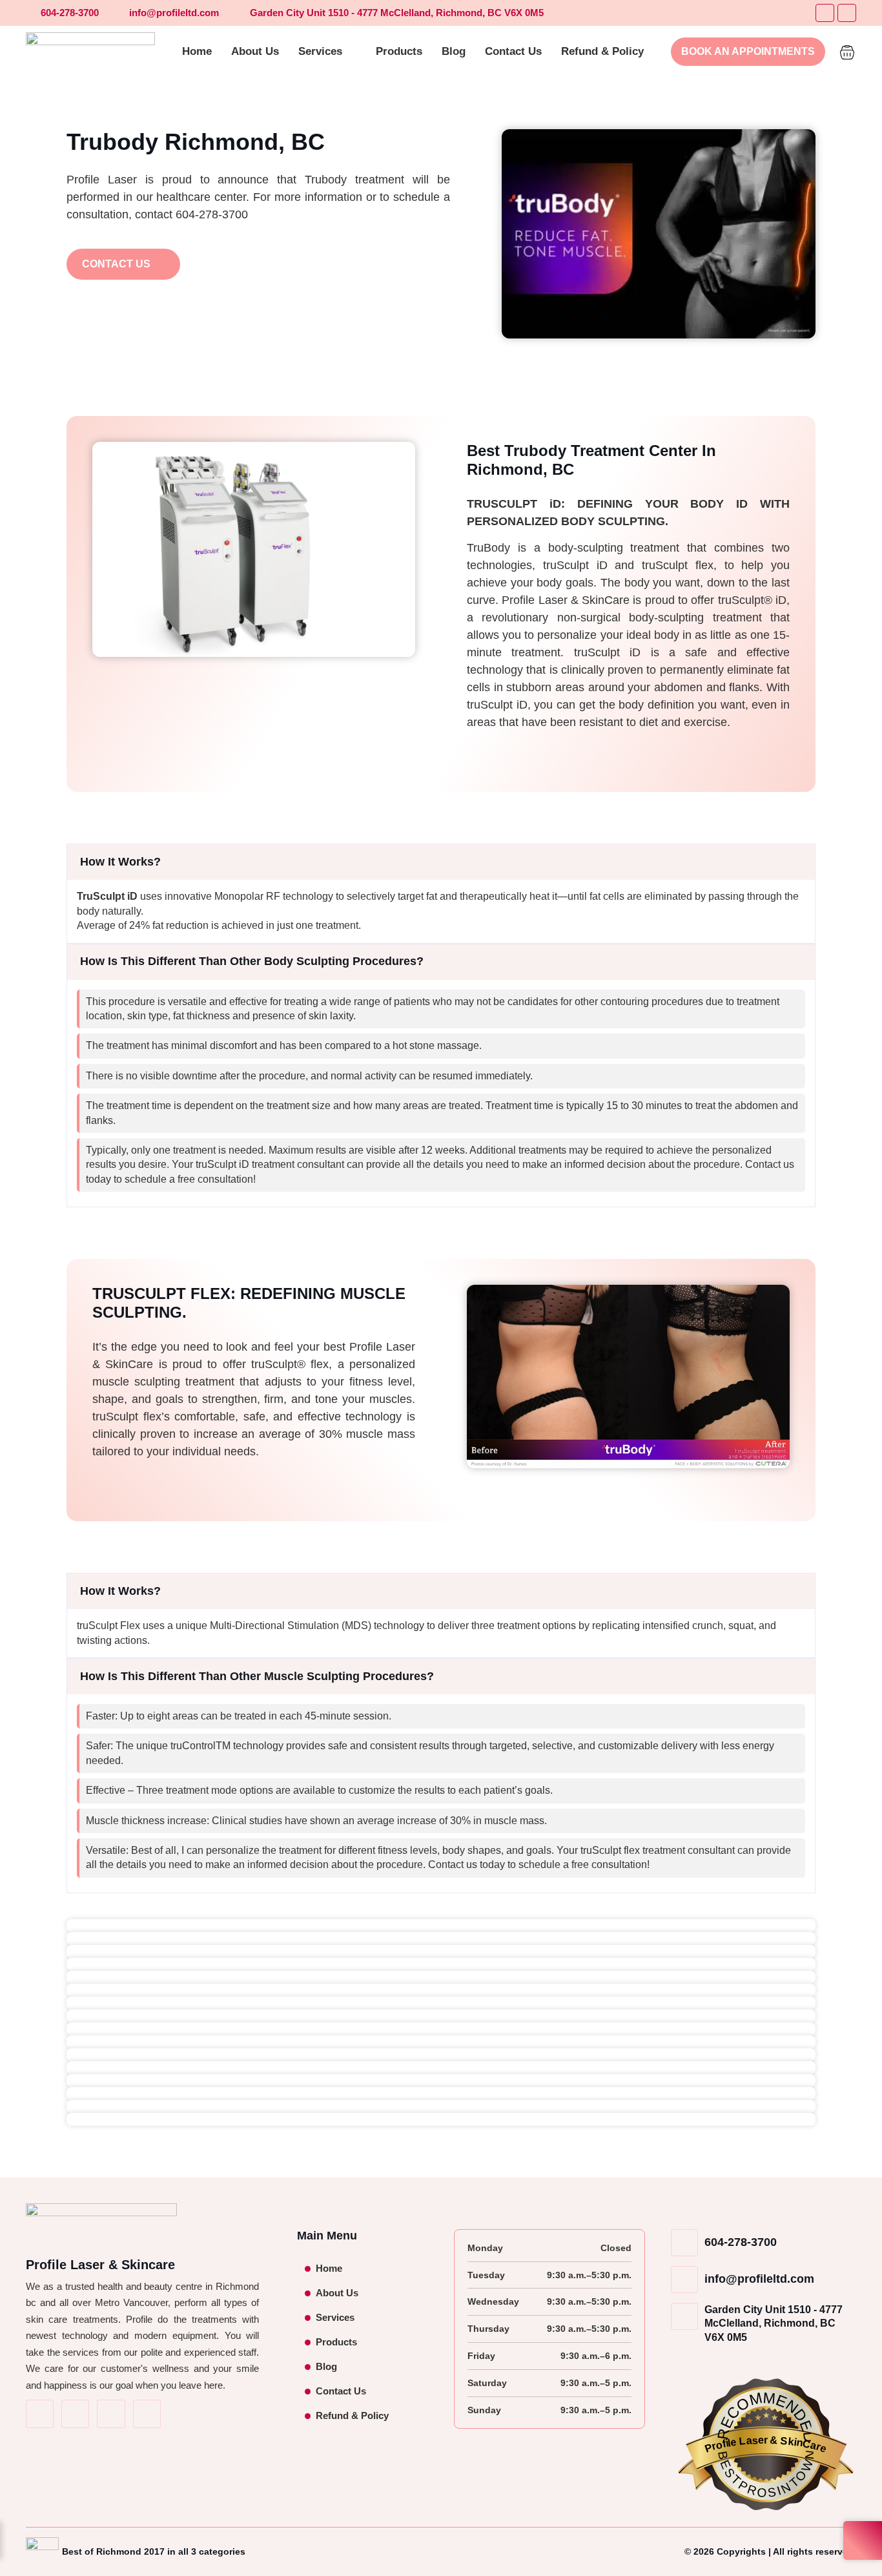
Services (335, 2317)
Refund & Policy (352, 2415)
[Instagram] (847, 13)
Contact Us (341, 2391)
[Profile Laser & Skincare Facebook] (40, 2414)
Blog (326, 2366)
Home (329, 2268)
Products (336, 2342)
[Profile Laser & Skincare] (90, 52)
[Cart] (847, 50)
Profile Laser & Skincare (100, 2265)
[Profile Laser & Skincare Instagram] (75, 2414)
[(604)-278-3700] (147, 2414)
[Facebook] (825, 13)
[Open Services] (351, 52)
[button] (441, 862)
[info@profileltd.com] (111, 2414)
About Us (337, 2293)
